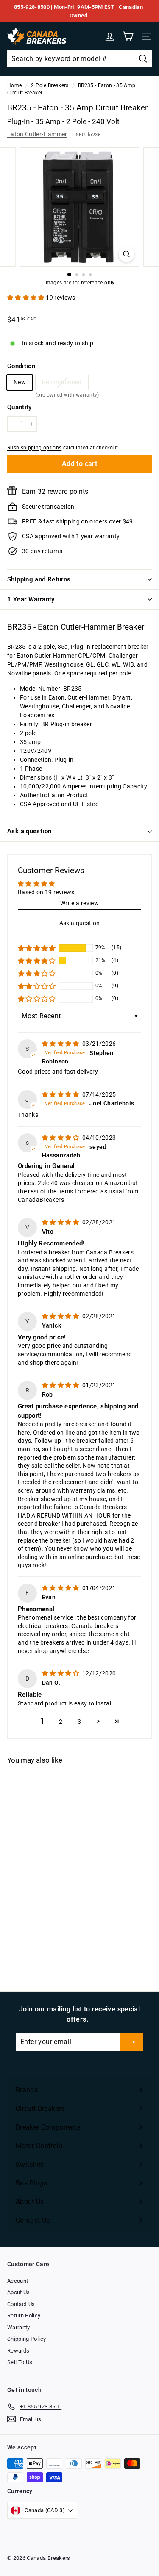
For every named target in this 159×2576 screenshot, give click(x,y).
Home (14, 85)
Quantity (20, 407)
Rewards (18, 2351)
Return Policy (24, 2316)
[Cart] (128, 36)
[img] (61, 1044)
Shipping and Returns (39, 579)
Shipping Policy (26, 2339)
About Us (19, 2292)
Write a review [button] (79, 903)
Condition (21, 366)
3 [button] (79, 1722)
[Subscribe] (131, 2042)
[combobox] (79, 59)
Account (18, 2281)
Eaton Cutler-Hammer (37, 134)
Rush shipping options (34, 448)
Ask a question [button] (80, 923)
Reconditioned (62, 384)
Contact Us (21, 2304)
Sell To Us (20, 2362)
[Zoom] (127, 254)
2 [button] (61, 1722)
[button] (26, 298)
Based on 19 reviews (46, 892)
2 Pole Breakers (50, 85)
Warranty (19, 2327)
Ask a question (29, 831)
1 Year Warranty (31, 599)
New (20, 382)
